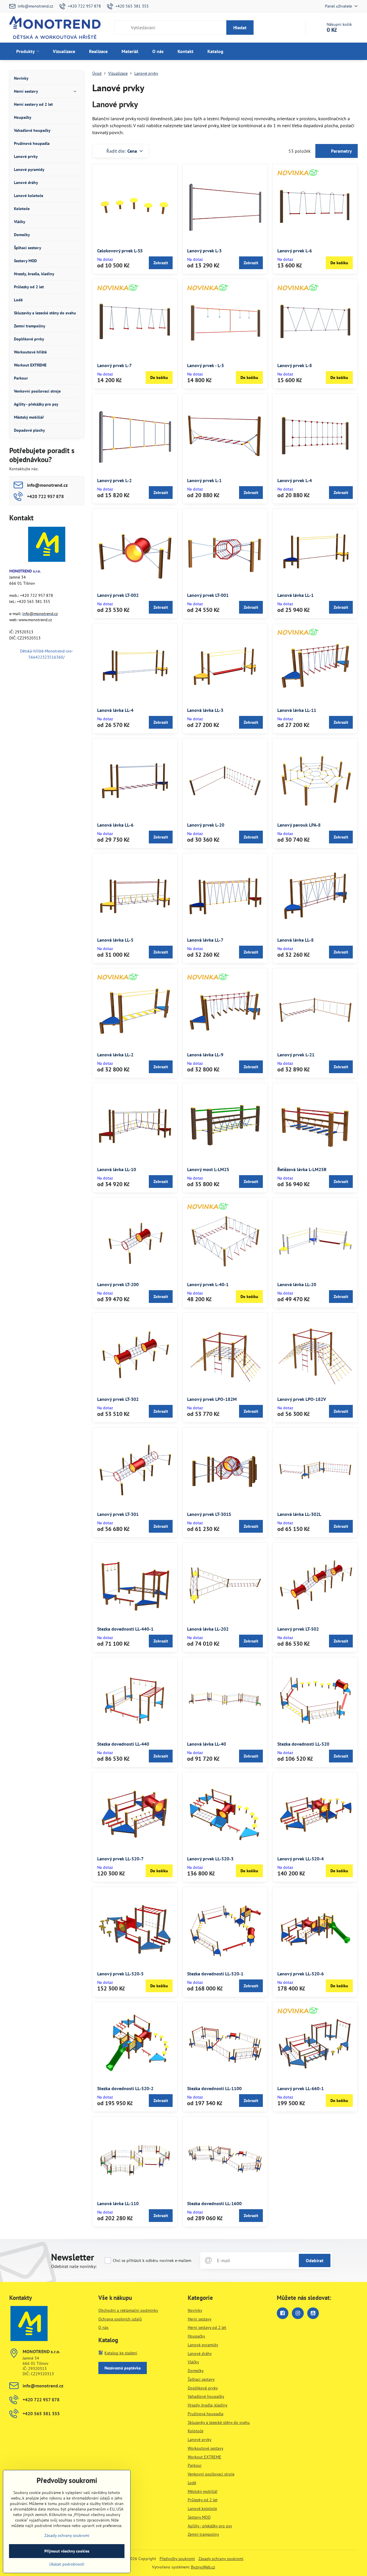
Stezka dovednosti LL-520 (303, 1744)
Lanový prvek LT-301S (209, 1514)
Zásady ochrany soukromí (221, 2559)
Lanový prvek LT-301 (118, 1514)
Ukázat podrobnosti (67, 2564)
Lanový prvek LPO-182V (302, 1399)
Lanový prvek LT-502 (298, 1629)
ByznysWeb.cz (203, 2567)
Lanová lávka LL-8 (295, 940)
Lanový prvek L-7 (114, 365)
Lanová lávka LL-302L (299, 1514)
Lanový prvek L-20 (206, 825)
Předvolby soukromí (177, 2559)
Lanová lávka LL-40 (207, 1744)
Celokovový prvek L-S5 (120, 251)
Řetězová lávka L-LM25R (302, 1169)
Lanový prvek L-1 (204, 480)
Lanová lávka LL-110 (118, 2203)
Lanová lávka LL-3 (205, 710)
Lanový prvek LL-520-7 (120, 1859)
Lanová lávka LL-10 (117, 1169)
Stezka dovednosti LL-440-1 (125, 1629)
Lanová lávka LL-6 (115, 825)
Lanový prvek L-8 (295, 365)
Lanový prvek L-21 (296, 1055)
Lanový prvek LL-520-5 (120, 1974)
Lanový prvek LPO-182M (212, 1399)
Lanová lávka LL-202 (208, 1629)
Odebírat (315, 2260)
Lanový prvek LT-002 (118, 595)
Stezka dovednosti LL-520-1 (215, 1974)
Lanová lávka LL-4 (115, 710)
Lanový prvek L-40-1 (208, 1284)
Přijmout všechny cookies (67, 2551)
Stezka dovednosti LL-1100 (214, 2088)
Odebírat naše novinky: (74, 2266)
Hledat (240, 28)
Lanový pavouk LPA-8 (299, 825)
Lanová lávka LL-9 (205, 1055)
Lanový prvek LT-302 (118, 1399)
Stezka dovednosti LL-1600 (214, 2203)
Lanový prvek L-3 (204, 251)
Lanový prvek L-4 (295, 480)
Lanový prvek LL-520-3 (210, 1859)
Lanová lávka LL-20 (297, 1284)
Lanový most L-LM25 (208, 1169)
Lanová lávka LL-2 (115, 1055)
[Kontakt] (47, 545)
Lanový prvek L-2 (114, 480)
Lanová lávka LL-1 (295, 595)
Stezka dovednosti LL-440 (123, 1744)
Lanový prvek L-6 (295, 251)
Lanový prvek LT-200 (118, 1284)
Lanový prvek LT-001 (208, 595)
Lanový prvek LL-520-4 (301, 1859)
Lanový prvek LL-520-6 (301, 1974)
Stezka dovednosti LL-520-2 (125, 2088)
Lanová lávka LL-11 (297, 710)
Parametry (341, 151)
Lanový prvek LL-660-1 (301, 2088)
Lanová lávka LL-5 (115, 940)
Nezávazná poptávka (123, 2368)
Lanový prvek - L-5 (206, 365)
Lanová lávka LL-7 (205, 940)
